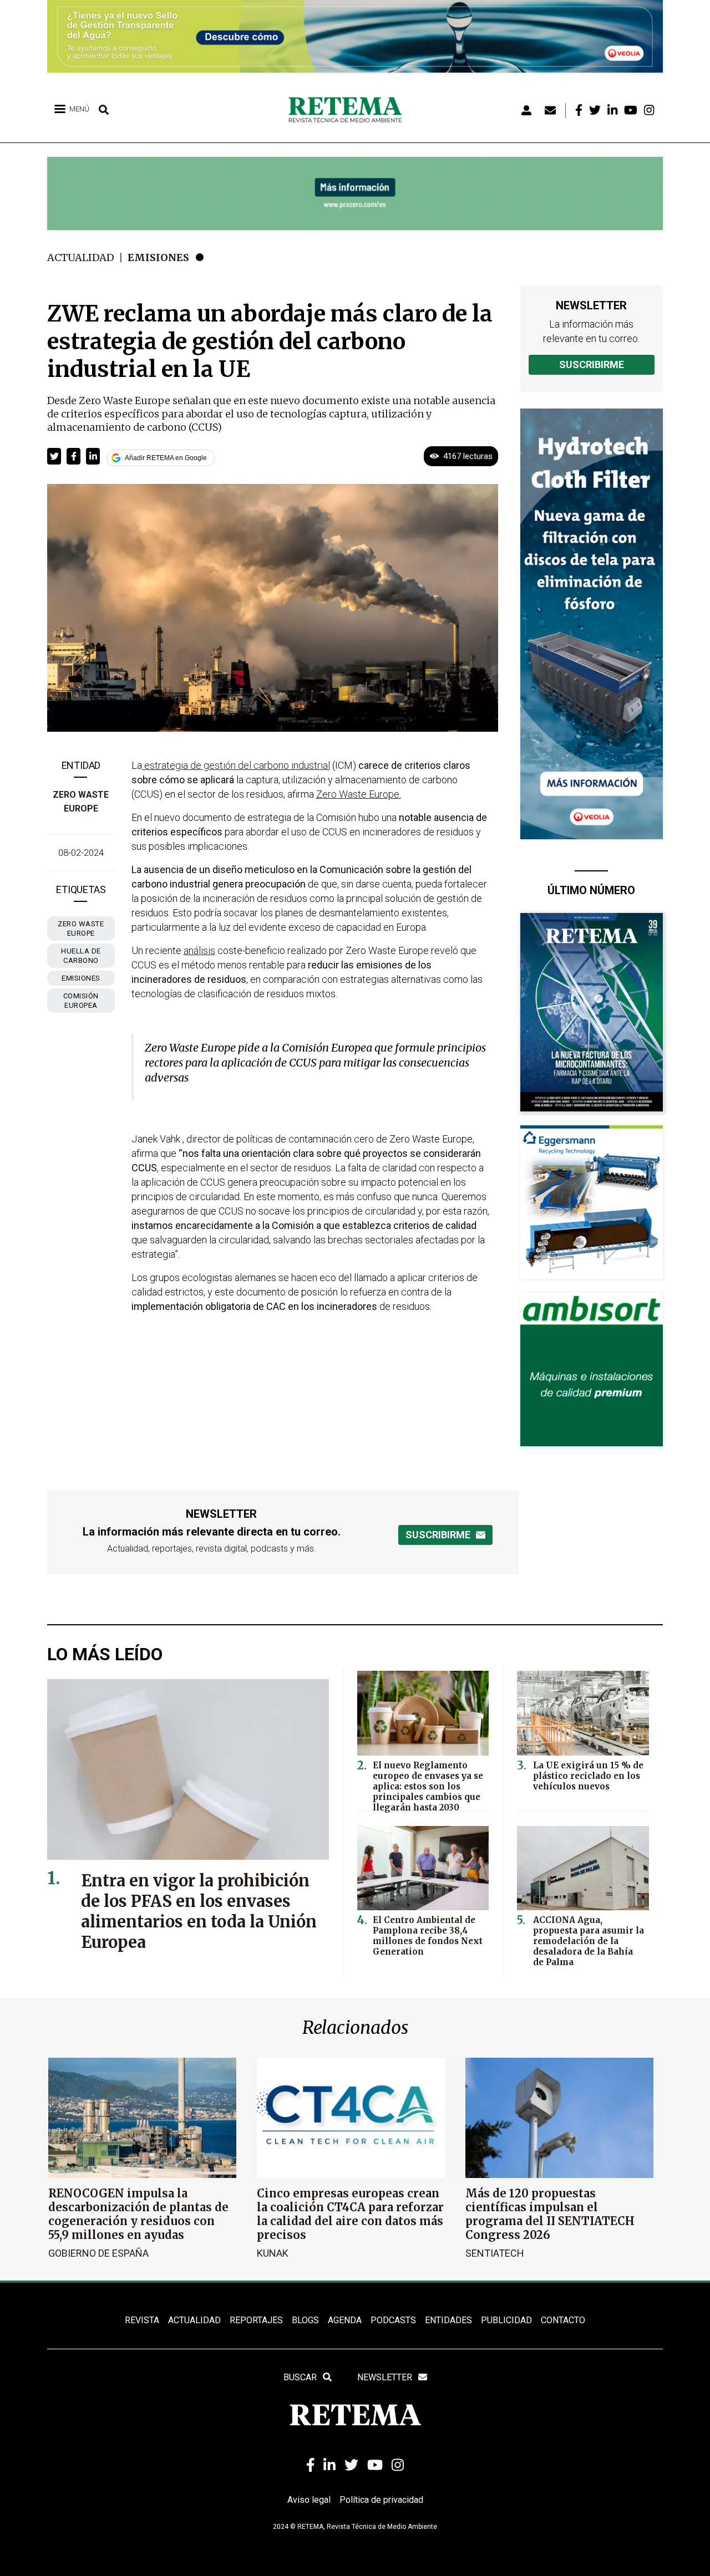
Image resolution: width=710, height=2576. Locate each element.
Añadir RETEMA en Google (166, 458)
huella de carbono (81, 956)
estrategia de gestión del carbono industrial (236, 765)
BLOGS (305, 2320)
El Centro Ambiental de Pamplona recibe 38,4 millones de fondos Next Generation (428, 1936)
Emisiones (158, 257)
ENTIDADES (448, 2320)
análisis (199, 950)
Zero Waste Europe (81, 929)
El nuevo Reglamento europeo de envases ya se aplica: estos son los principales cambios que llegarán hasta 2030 (428, 1786)
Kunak (273, 2253)
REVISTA (142, 2320)
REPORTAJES (256, 2320)
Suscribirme (592, 364)
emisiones (81, 978)
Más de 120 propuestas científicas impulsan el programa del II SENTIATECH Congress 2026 (550, 2214)
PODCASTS (393, 2320)
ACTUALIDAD (194, 2320)
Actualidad (81, 257)
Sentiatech (495, 2253)
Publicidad (506, 2320)
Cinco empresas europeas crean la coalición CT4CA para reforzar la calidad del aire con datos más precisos (350, 2214)
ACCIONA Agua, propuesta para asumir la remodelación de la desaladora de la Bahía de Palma (589, 1941)
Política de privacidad (381, 2500)
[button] (54, 456)
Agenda (345, 2320)
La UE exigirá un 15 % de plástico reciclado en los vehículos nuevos (588, 1776)
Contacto (563, 2320)
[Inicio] (349, 110)
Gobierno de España (98, 2253)
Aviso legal (309, 2500)
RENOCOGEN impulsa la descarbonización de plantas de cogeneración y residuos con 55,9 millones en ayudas (138, 2214)
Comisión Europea (81, 1001)
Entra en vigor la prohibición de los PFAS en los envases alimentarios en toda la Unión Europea (199, 1911)
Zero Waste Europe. (359, 794)
